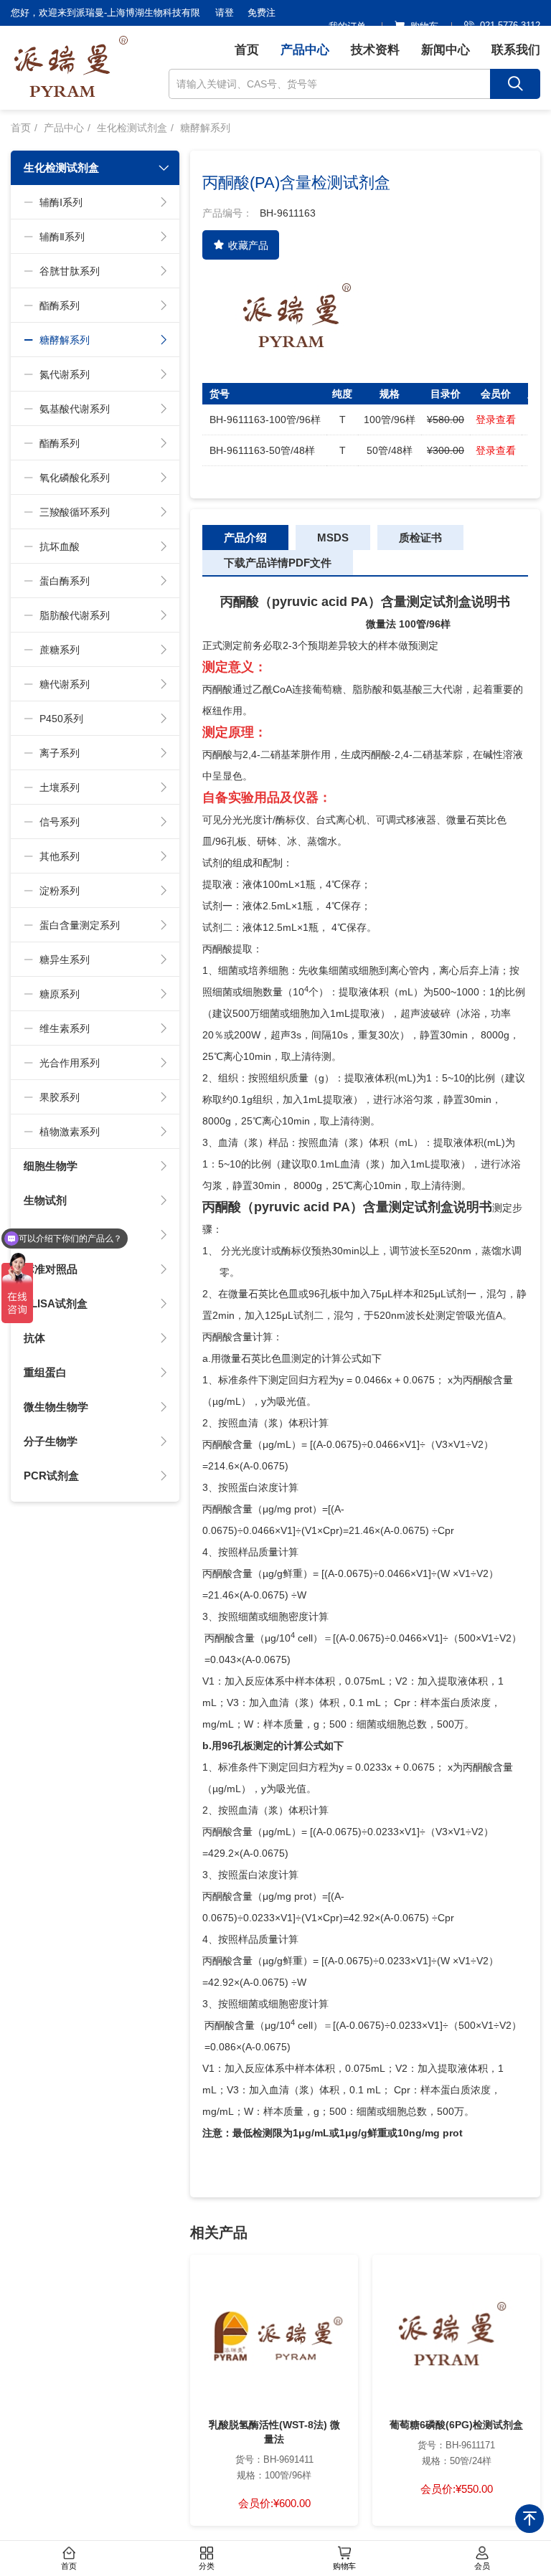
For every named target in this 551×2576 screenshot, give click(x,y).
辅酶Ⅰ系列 (61, 202)
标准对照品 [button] (51, 1269)
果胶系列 (60, 1097)
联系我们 (516, 50)
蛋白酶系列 (65, 581)
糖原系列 (60, 994)
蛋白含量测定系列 (80, 925)
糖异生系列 (65, 960)
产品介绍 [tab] (245, 538)
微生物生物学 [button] (56, 1407)
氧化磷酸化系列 (75, 478)
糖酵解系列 (205, 128)
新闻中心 (446, 50)
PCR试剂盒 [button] (51, 1476)
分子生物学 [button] (51, 1441)
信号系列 (60, 822)
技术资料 (375, 50)
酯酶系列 (60, 306)
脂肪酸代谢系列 (75, 615)
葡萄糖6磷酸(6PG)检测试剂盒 (456, 2425)
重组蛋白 (45, 1372)
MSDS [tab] (333, 538)
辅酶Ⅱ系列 (62, 237)
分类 (207, 2566)
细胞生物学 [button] (51, 1166)
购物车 (344, 2566)
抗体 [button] (34, 1338)
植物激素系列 (70, 1132)
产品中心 (305, 50)
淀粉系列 (60, 891)
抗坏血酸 (60, 546)
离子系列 (60, 753)
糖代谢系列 (65, 684)
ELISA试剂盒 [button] (56, 1303)
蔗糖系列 (60, 650)
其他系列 (60, 856)
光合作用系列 (70, 1063)
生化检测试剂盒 (132, 128)
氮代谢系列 (65, 374)
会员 (482, 2566)
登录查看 (496, 420)
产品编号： (227, 213)
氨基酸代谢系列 (75, 409)
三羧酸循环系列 (75, 512)
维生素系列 (65, 1028)
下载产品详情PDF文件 (278, 563)
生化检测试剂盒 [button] (61, 167)
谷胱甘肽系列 (70, 271)
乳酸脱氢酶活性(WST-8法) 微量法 (274, 2432)
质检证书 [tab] (420, 538)
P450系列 (61, 719)
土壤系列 (60, 787)
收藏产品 (248, 245)
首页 (247, 50)
